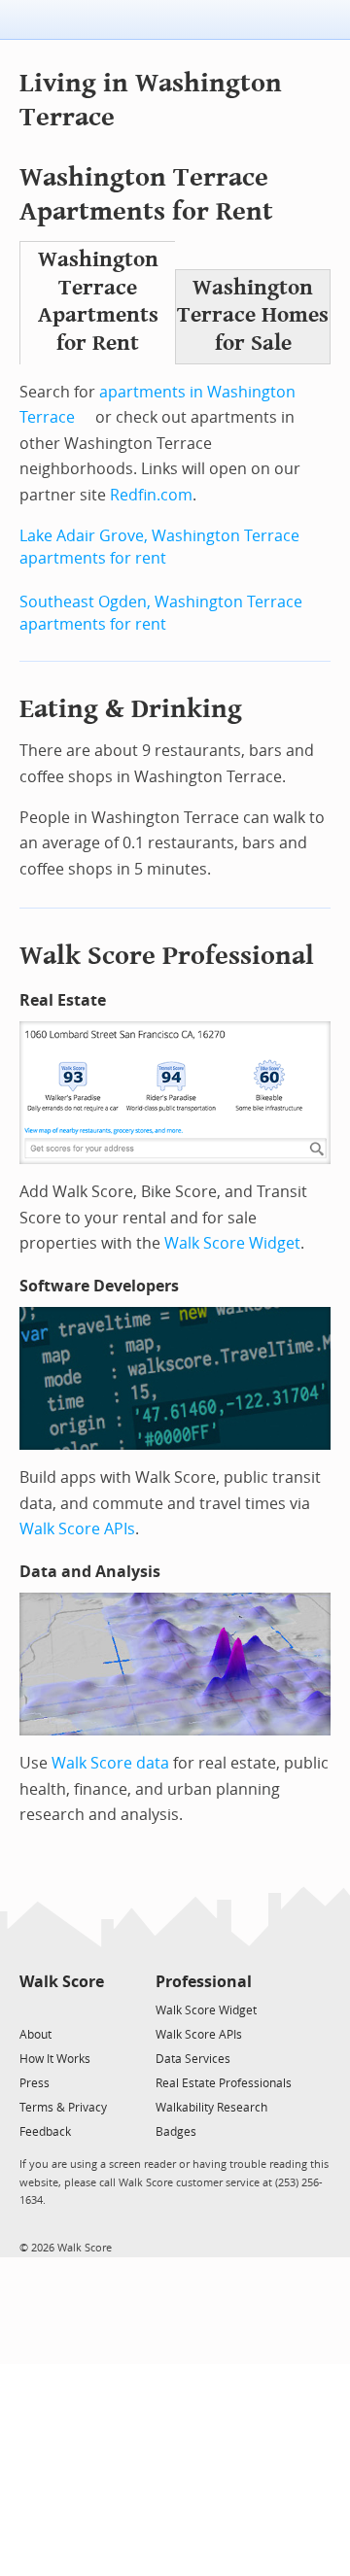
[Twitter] (31, 2009)
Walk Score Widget (232, 1243)
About (35, 2035)
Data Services (193, 2059)
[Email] (91, 2009)
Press (35, 2083)
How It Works (55, 2059)
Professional (204, 1982)
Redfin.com (151, 495)
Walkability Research (211, 2108)
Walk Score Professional (167, 956)
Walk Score (62, 1982)
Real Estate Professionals (224, 2083)
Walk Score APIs (77, 1529)
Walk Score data (110, 1763)
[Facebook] (61, 2009)
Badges (176, 2132)
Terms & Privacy (63, 2108)
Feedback (45, 2132)
